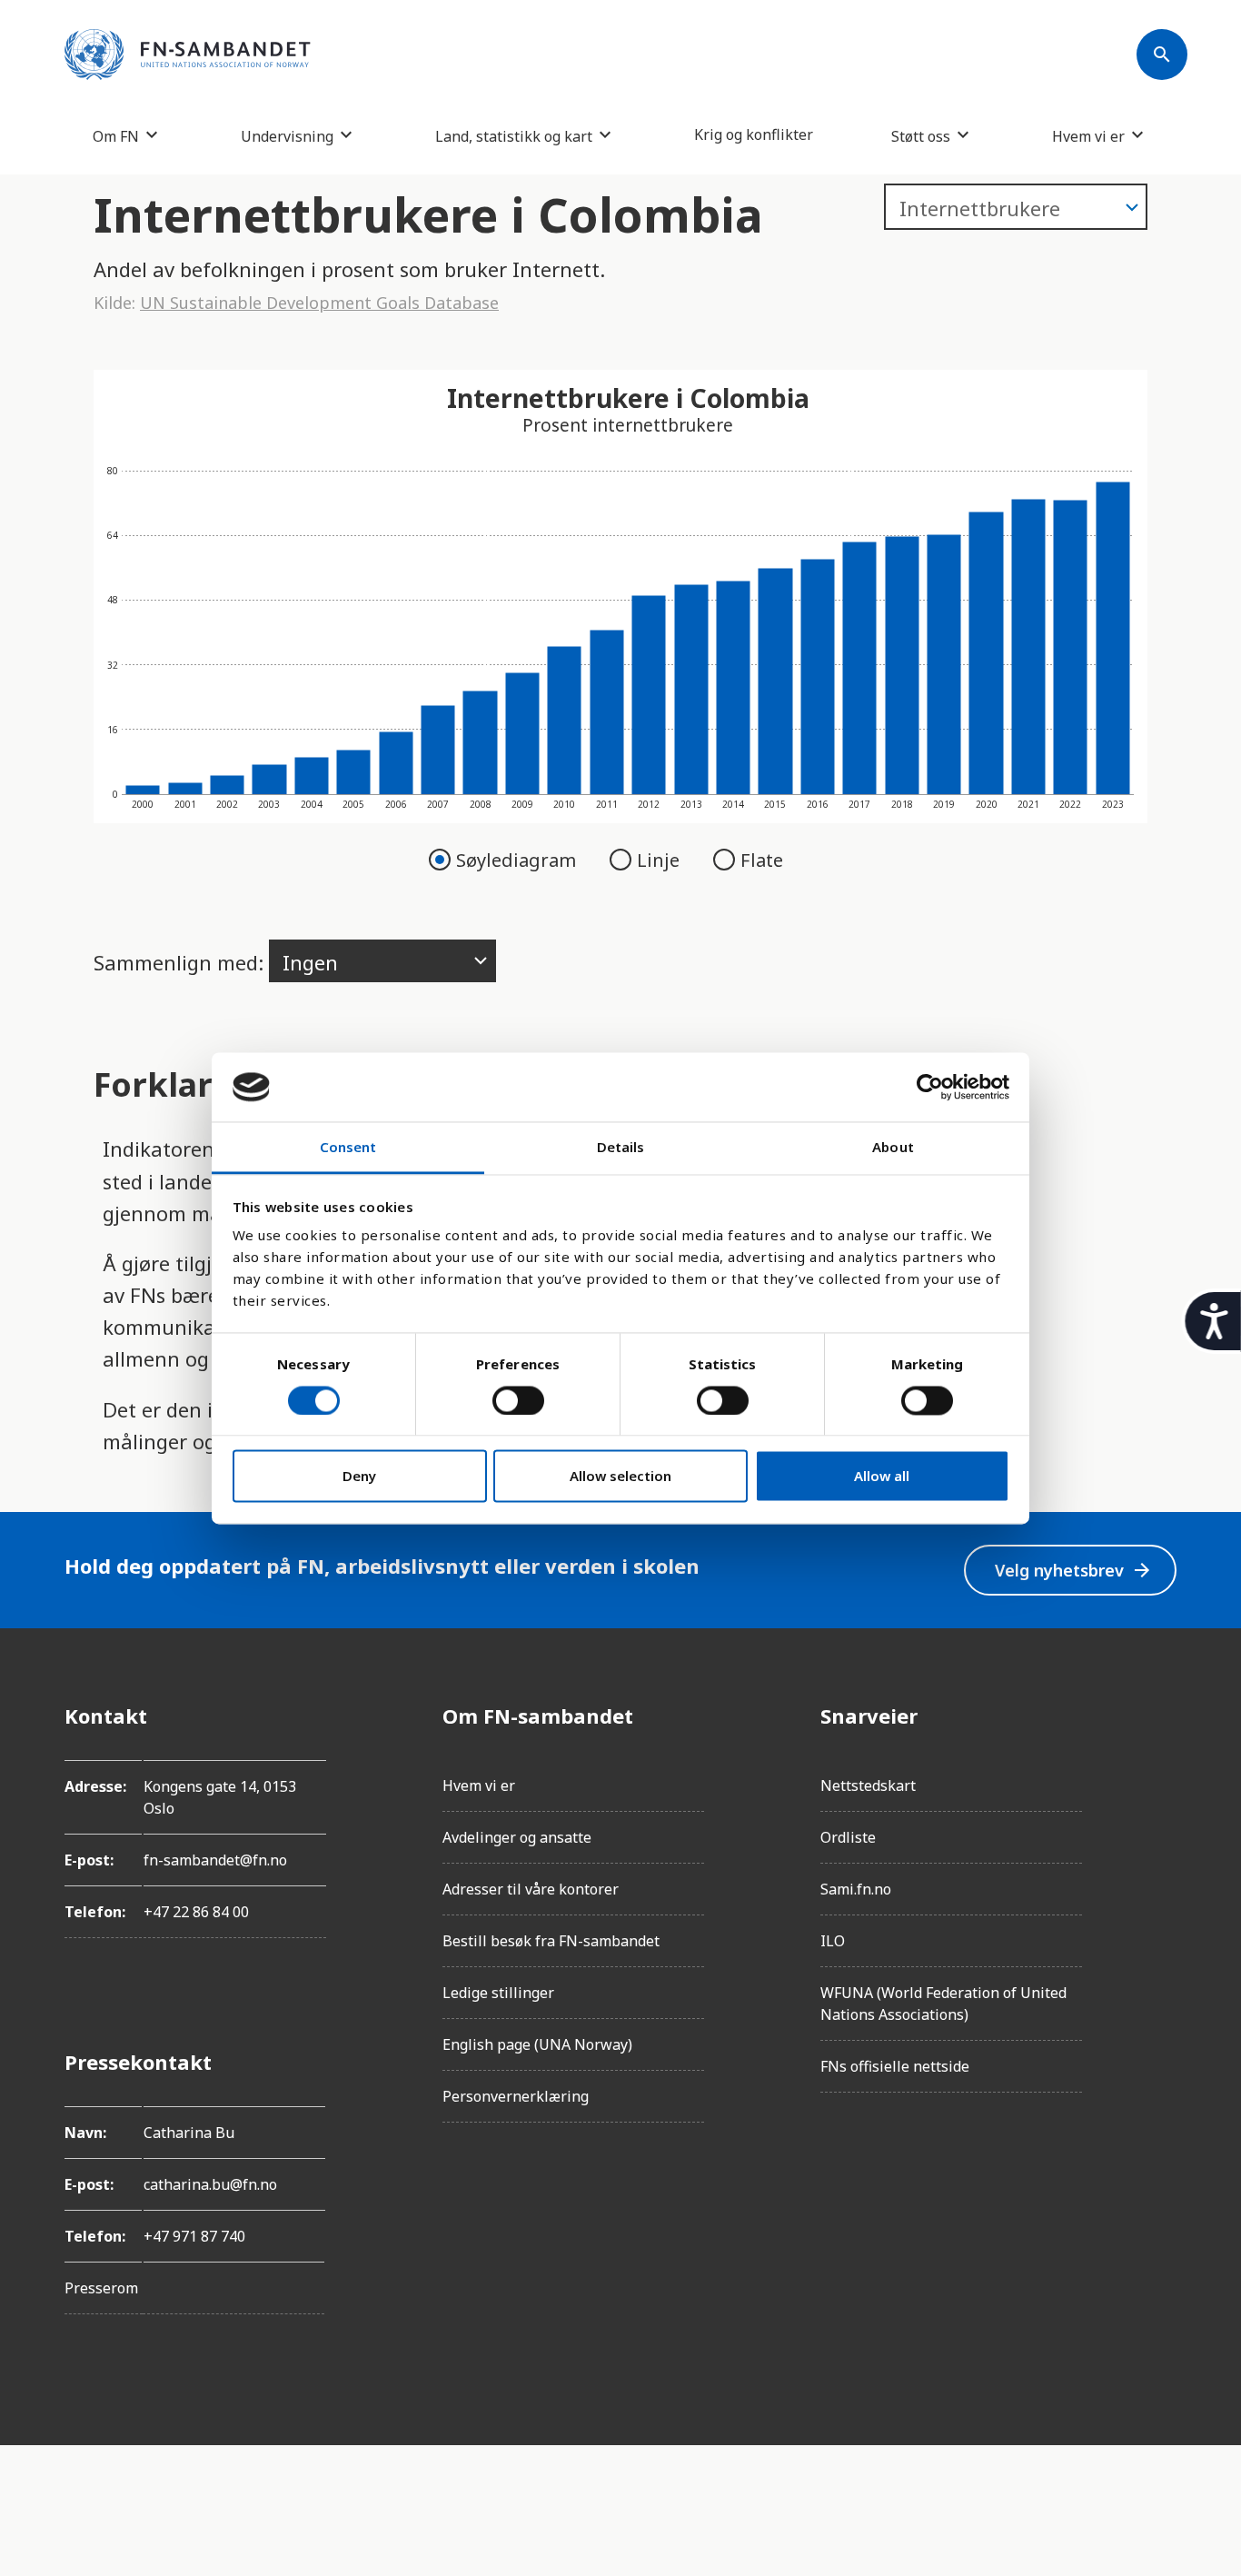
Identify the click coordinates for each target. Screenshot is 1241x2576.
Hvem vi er (1088, 136)
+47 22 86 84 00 (196, 1912)
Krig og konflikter (754, 134)
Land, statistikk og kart (514, 136)
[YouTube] (1162, 1919)
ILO (833, 1941)
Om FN (116, 136)
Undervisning (287, 136)
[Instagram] (1162, 1766)
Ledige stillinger (498, 1993)
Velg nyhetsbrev (1074, 1571)
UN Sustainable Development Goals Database (319, 303)
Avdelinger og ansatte (517, 1837)
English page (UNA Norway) (537, 2044)
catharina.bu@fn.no (210, 2184)
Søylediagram (518, 860)
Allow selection (620, 1477)
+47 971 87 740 (194, 2236)
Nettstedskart (868, 1785)
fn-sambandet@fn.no (215, 1860)
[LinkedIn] (1162, 1817)
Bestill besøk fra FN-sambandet (551, 1941)
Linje (660, 860)
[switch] (518, 1400)
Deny (359, 1477)
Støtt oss (921, 136)
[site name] (188, 55)
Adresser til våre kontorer (531, 1889)
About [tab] (893, 1148)
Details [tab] (621, 1148)
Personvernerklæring (516, 2096)
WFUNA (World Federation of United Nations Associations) (943, 2004)
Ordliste (848, 1837)
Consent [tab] (348, 1148)
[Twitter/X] (1162, 1868)
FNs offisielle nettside (895, 2066)
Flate (762, 860)
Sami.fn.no (856, 1889)
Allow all (882, 1477)
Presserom (101, 2288)
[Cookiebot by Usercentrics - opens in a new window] (930, 1087)
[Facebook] (1162, 1716)
